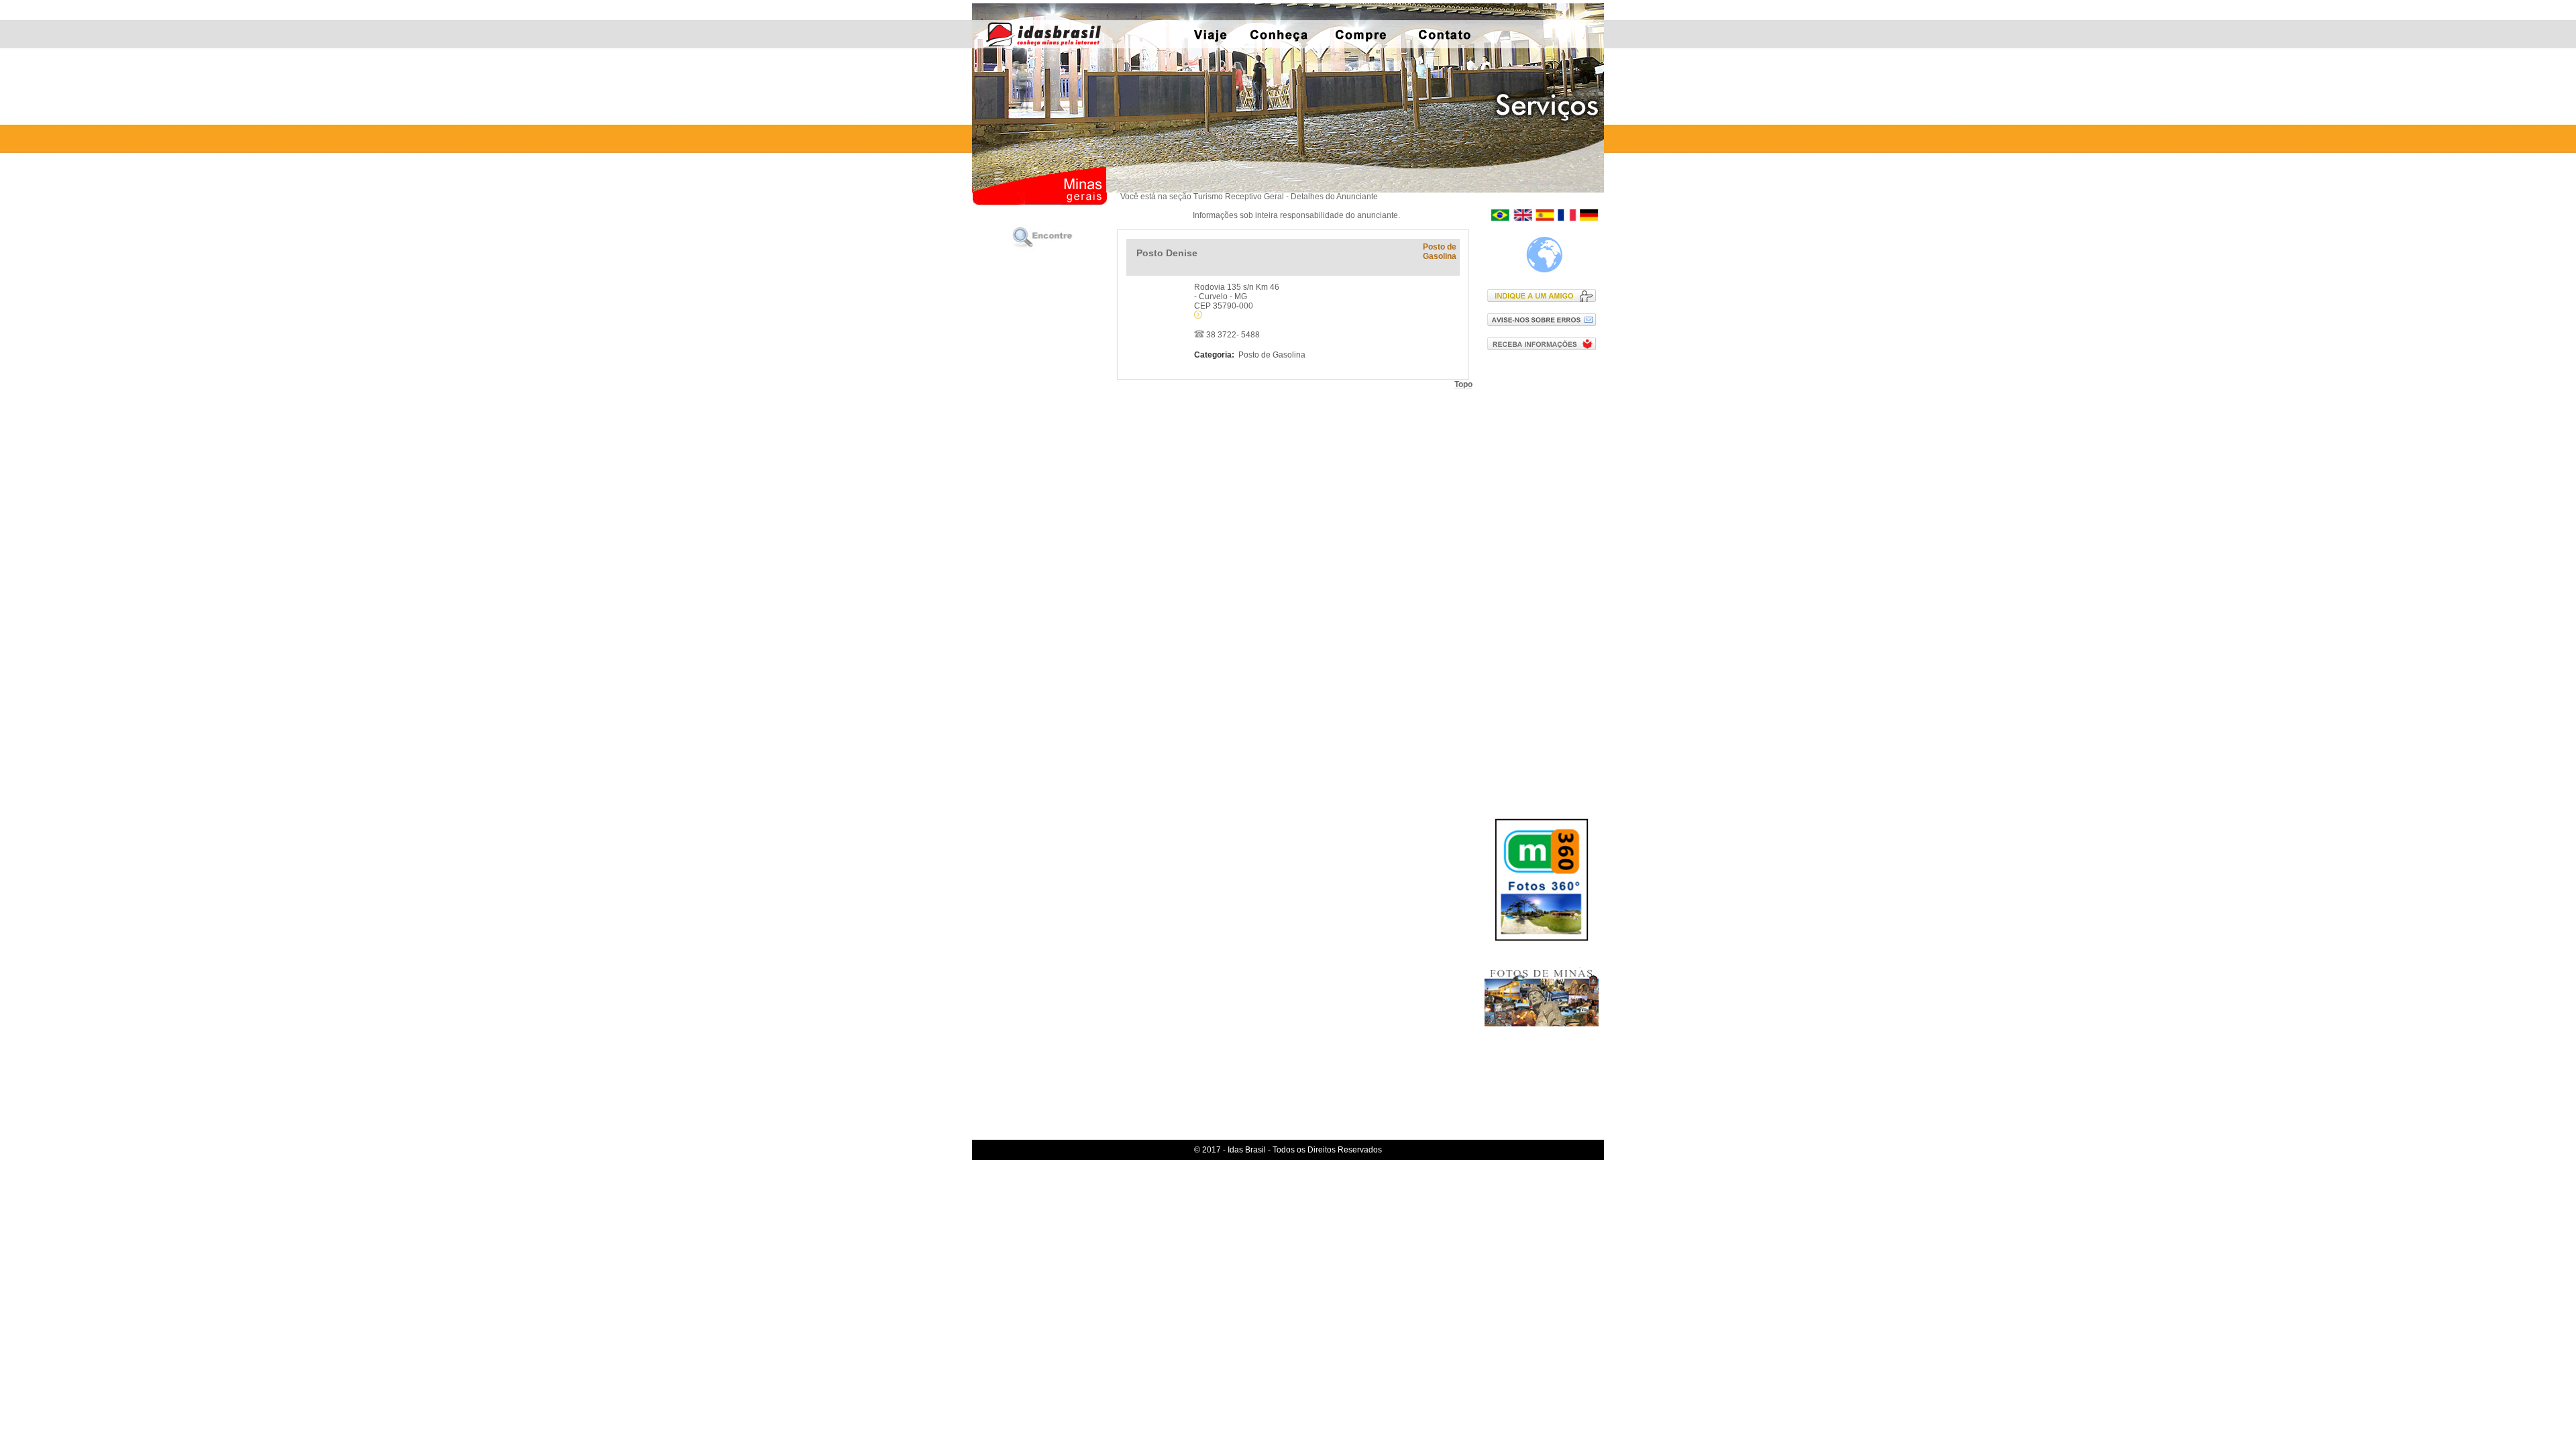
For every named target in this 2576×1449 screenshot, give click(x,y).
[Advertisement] (1545, 576)
